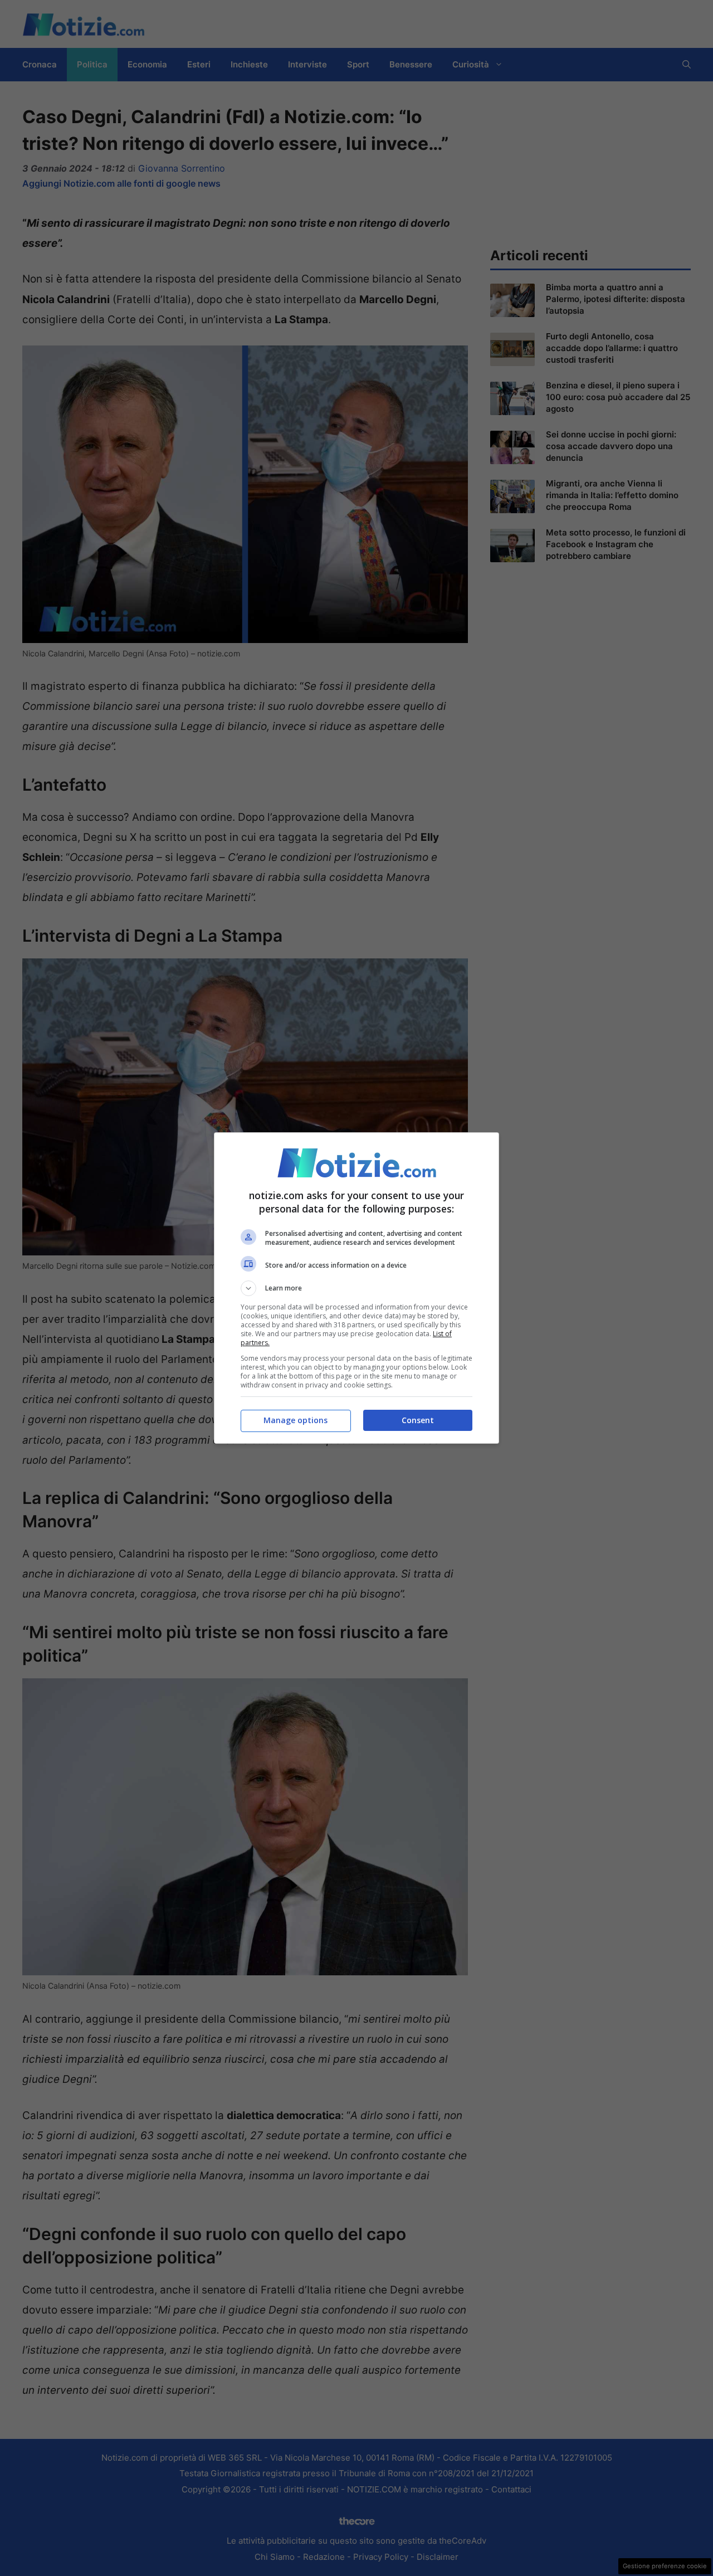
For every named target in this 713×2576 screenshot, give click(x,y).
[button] (356, 1288)
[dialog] (356, 1288)
